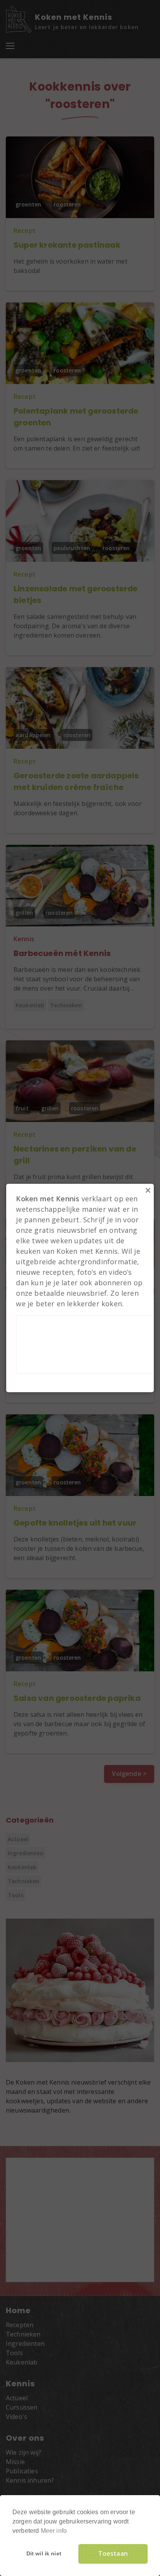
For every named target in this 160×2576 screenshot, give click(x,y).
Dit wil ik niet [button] (44, 2553)
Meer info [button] (54, 2531)
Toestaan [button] (113, 2553)
